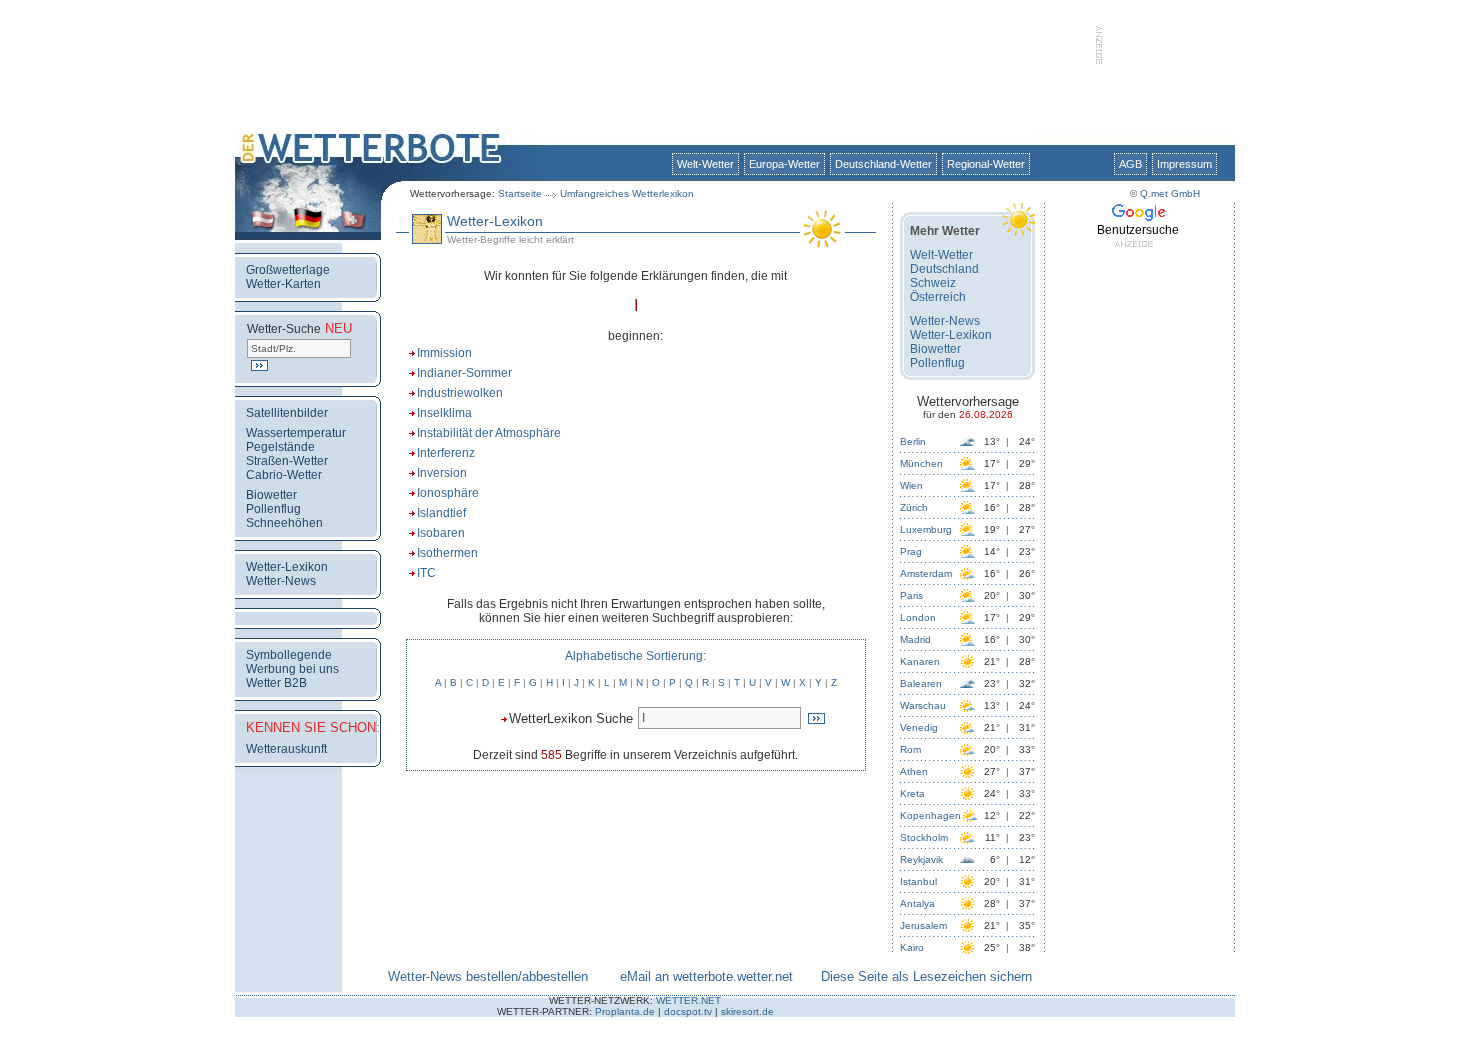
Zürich (914, 507)
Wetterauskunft (286, 749)
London (918, 617)
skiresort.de (747, 1011)
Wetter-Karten (283, 284)
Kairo (912, 947)
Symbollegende (289, 655)
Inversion (442, 473)
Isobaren (441, 533)
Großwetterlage (288, 270)
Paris (911, 595)
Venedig (919, 727)
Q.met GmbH (1170, 193)
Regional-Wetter (986, 164)
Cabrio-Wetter (284, 475)
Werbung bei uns (292, 669)
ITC (426, 573)
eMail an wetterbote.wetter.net (706, 976)
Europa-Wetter (784, 164)
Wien (911, 485)
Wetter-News (281, 581)
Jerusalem (923, 925)
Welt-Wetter (705, 164)
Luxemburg (926, 529)
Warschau (923, 705)
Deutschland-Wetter (883, 164)
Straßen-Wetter (287, 461)
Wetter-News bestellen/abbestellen (488, 976)
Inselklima (444, 413)
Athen (914, 771)
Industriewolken (460, 393)
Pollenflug (273, 509)
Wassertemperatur (296, 433)
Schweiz (933, 283)
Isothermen (447, 553)
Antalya (917, 903)
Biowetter (271, 495)
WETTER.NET (688, 1000)
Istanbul (918, 881)
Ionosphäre (448, 493)
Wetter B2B (276, 683)
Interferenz (446, 453)
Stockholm (924, 837)
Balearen (921, 683)
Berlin (913, 441)
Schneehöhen (284, 523)
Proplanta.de (625, 1011)
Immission (444, 353)
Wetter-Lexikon (287, 567)
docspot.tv (688, 1011)
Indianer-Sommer (464, 373)
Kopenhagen (930, 815)
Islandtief (441, 513)
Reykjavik (921, 859)
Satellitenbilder (287, 413)
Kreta (912, 793)
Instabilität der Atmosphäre (489, 433)
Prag (911, 551)
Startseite (520, 193)
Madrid (915, 639)
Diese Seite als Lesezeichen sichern (926, 976)
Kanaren (920, 661)
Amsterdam (926, 573)
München (921, 463)
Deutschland (944, 269)
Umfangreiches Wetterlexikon (627, 193)
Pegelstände (280, 447)
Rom (910, 749)
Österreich (938, 297)
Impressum (1184, 164)
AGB (1130, 164)
